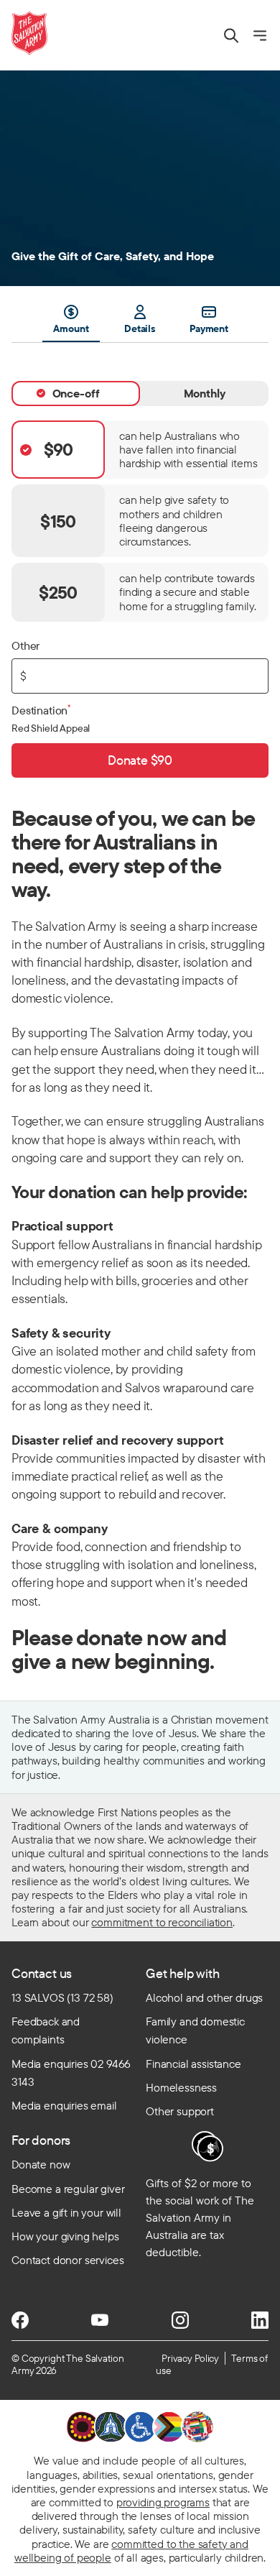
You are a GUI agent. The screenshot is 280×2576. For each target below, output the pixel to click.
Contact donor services (67, 2260)
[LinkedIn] (260, 2320)
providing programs (163, 2502)
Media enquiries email (64, 2105)
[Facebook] (20, 2320)
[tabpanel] (140, 560)
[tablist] (140, 323)
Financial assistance (193, 2064)
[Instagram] (180, 2320)
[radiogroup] (140, 521)
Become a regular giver (68, 2189)
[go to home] (29, 33)
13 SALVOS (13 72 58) (62, 1997)
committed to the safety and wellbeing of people (131, 2550)
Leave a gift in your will (66, 2212)
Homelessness (181, 2087)
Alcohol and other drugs (204, 1997)
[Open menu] (260, 36)
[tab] (76, 393)
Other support (180, 2111)
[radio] (140, 450)
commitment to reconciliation (162, 1922)
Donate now (41, 2164)
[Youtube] (100, 2320)
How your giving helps (65, 2236)
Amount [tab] (71, 328)
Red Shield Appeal (51, 728)
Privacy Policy (190, 2358)
